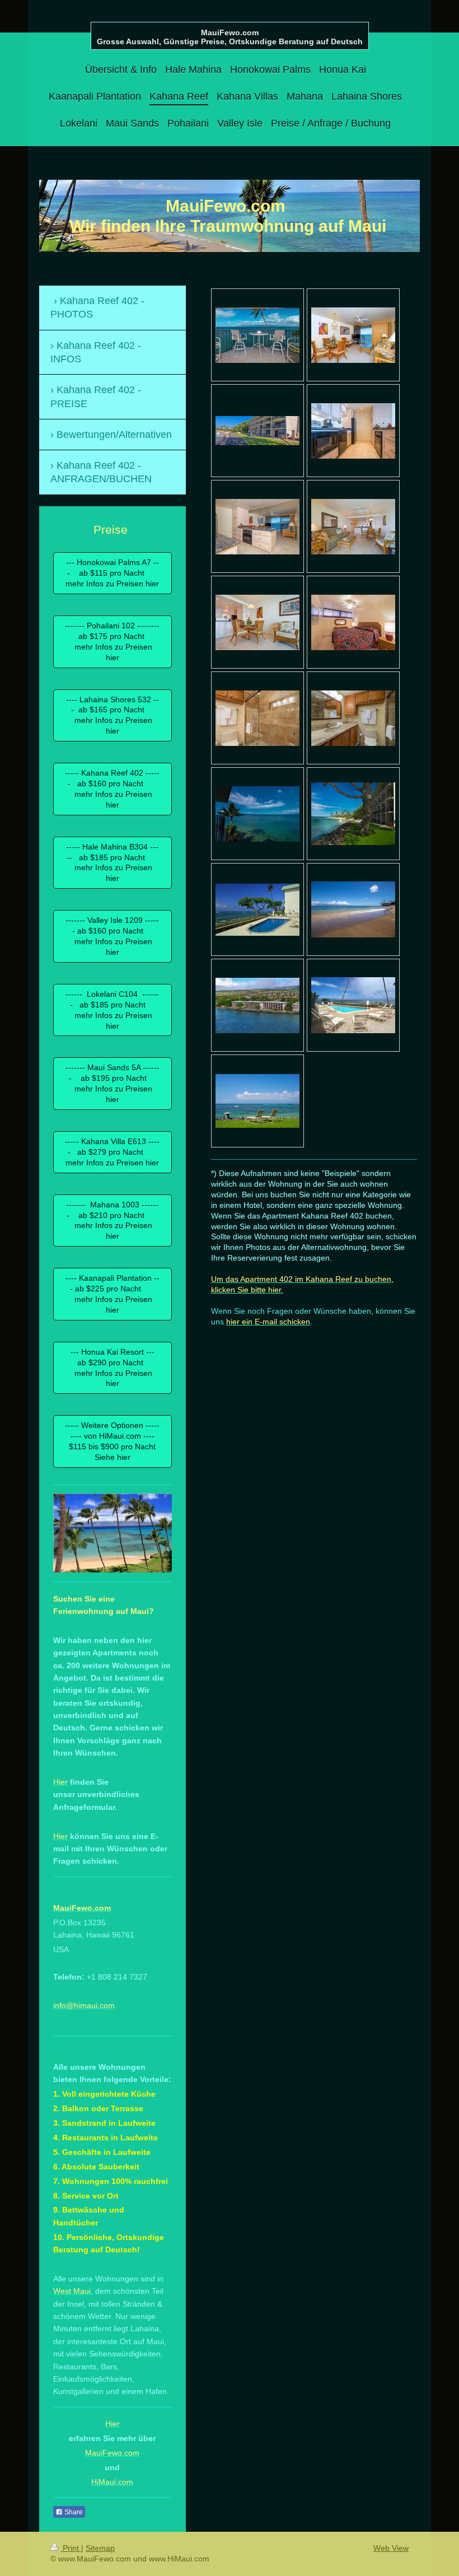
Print (71, 2548)
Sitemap (100, 2548)
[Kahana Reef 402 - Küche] (353, 431)
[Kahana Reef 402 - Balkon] (257, 335)
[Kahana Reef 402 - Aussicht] (257, 814)
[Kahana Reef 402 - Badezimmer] (257, 718)
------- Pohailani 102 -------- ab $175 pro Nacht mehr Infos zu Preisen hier (112, 641)
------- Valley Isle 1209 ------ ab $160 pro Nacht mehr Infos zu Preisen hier (112, 936)
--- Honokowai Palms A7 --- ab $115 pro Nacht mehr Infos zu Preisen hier (112, 573)
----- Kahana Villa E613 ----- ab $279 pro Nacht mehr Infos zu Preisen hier (112, 1152)
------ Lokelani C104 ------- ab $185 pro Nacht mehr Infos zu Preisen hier (112, 1010)
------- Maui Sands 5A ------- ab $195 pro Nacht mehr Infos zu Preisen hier (113, 1083)
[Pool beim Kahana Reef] (257, 910)
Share (73, 2512)
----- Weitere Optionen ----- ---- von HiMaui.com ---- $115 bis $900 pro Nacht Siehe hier (112, 1441)
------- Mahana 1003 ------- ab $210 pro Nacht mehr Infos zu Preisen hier (112, 1221)
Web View (391, 2548)
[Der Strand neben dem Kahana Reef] (353, 909)
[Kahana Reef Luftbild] (257, 1005)
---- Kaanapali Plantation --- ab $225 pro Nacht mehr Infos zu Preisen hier (113, 1294)
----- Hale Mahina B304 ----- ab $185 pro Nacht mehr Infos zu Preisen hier (112, 863)
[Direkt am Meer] (257, 1101)
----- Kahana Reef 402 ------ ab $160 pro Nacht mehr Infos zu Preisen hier (112, 789)
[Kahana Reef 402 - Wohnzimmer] (353, 335)
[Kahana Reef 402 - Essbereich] (257, 622)
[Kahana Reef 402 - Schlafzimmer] (353, 622)
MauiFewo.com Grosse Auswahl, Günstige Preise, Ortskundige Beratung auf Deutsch (230, 37)
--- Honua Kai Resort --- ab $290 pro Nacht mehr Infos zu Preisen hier (113, 1368)
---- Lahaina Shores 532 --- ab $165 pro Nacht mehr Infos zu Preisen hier (113, 715)
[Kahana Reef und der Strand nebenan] (257, 431)
